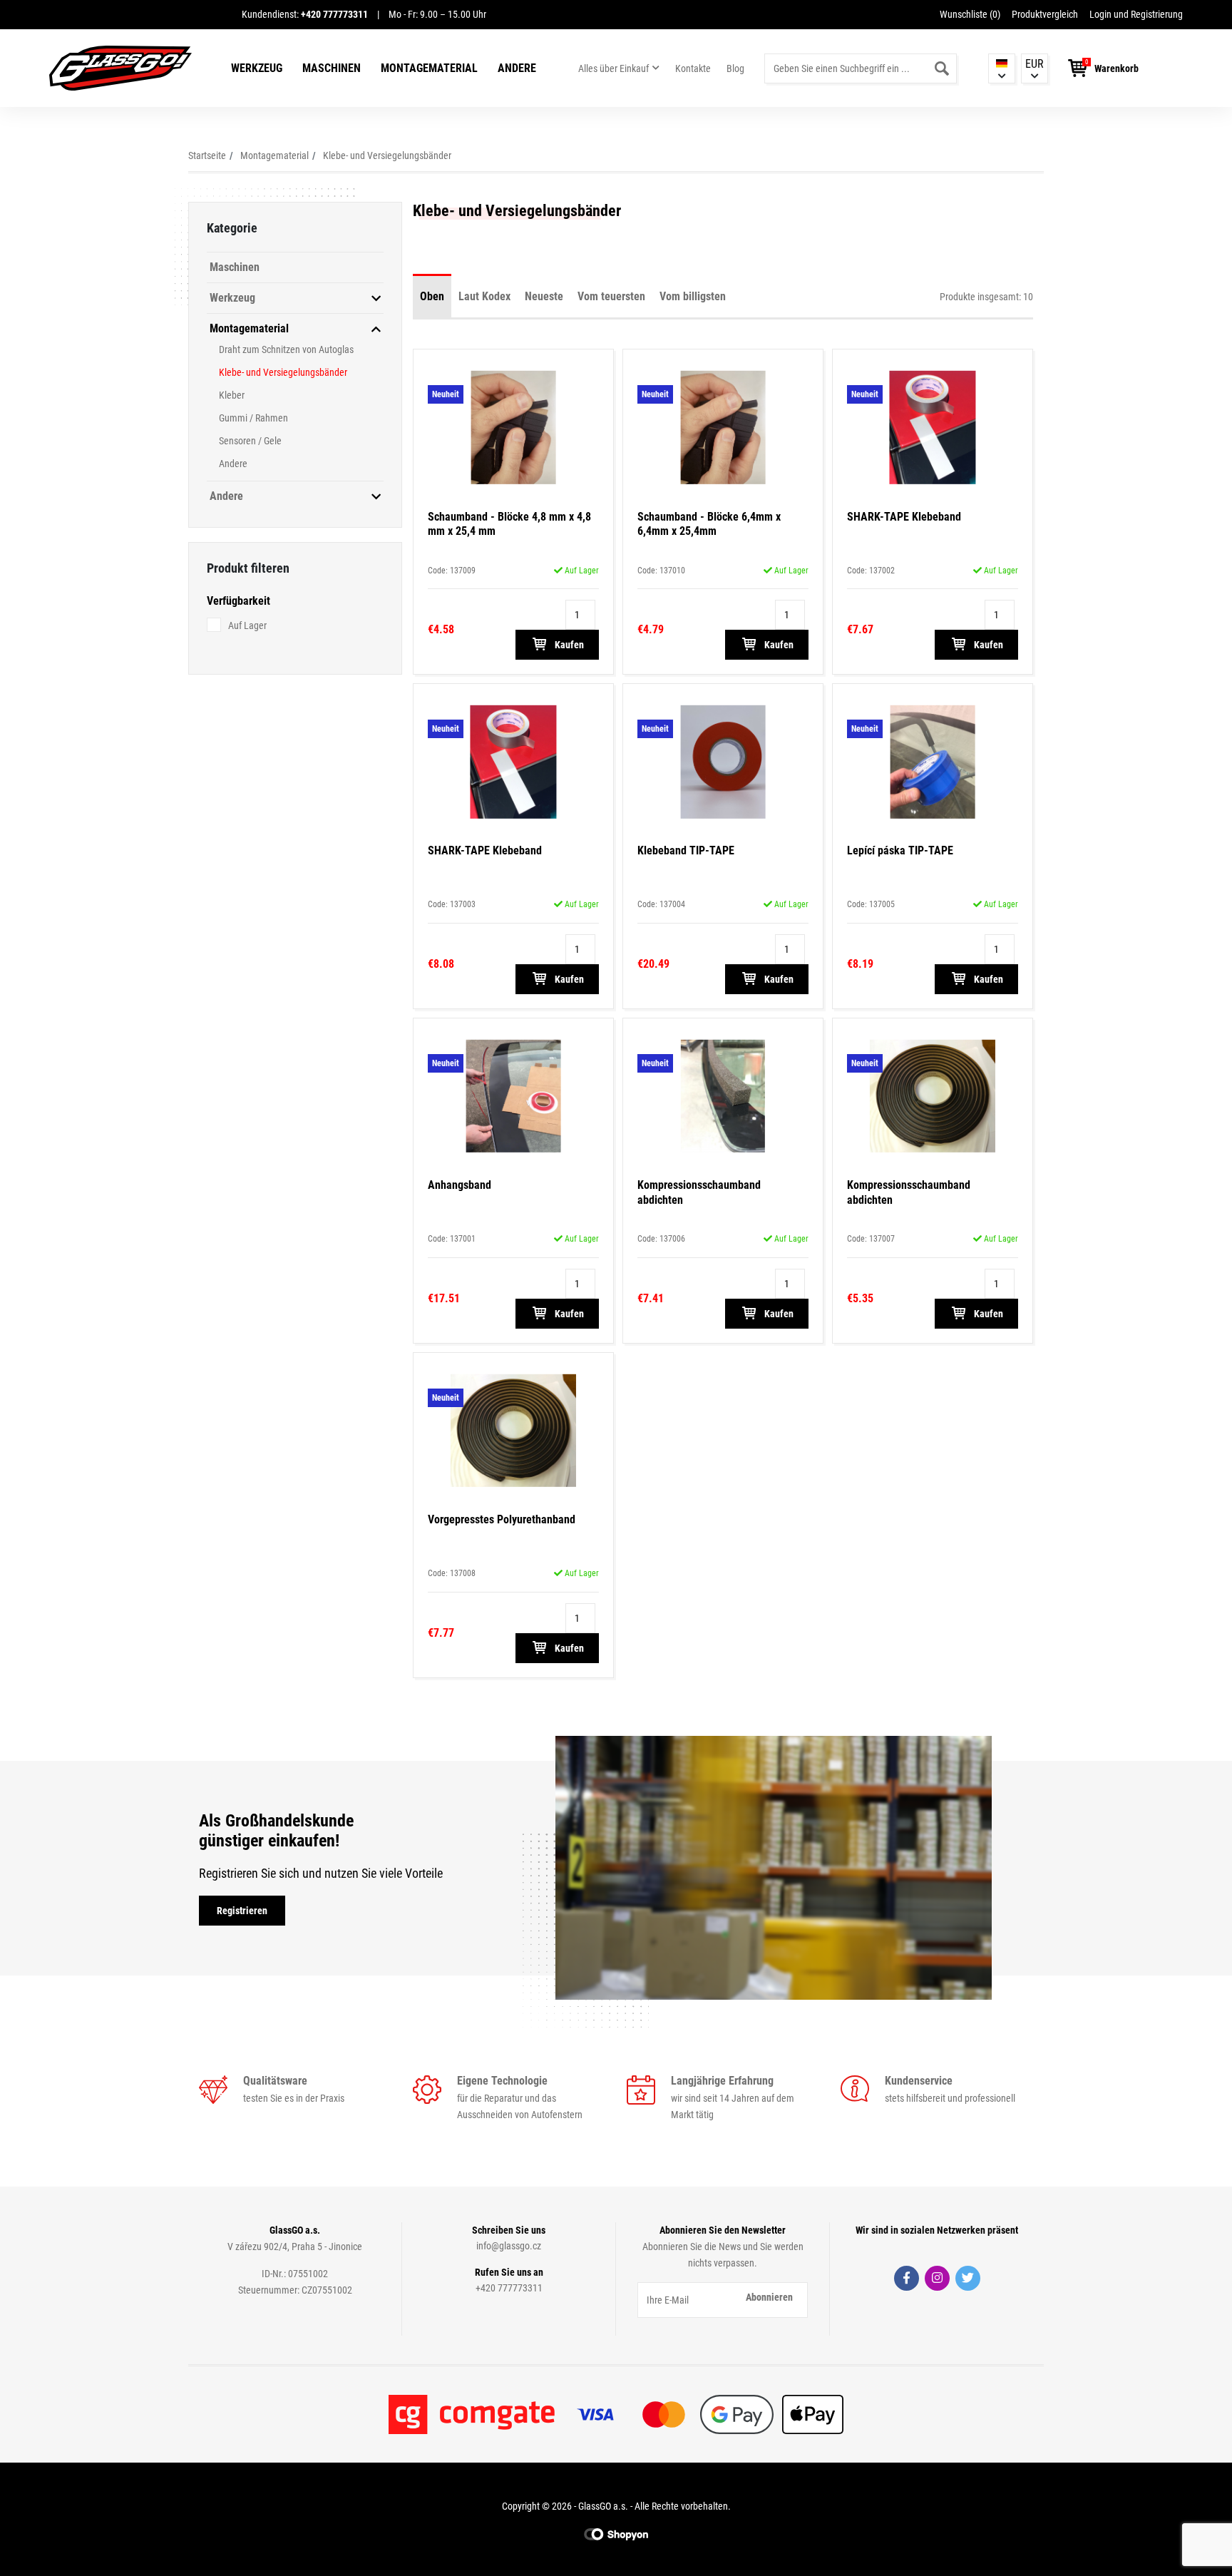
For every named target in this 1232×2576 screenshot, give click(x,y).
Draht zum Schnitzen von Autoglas (286, 349)
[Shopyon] (616, 2534)
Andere (517, 68)
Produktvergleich (1045, 14)
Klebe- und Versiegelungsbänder (387, 155)
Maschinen (332, 68)
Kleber (232, 395)
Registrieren (242, 1911)
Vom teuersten (611, 296)
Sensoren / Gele (250, 441)
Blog (735, 68)
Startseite (207, 155)
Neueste (544, 296)
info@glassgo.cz (509, 2246)
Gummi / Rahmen (253, 418)
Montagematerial (429, 68)
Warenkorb (1116, 68)
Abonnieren (769, 2297)
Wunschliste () (970, 14)
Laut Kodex (484, 296)
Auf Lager (247, 625)
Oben (432, 296)
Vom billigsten (693, 296)
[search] (942, 68)
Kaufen (568, 645)
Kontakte (693, 68)
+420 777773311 (509, 2288)
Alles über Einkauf (614, 68)
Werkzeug (257, 68)
